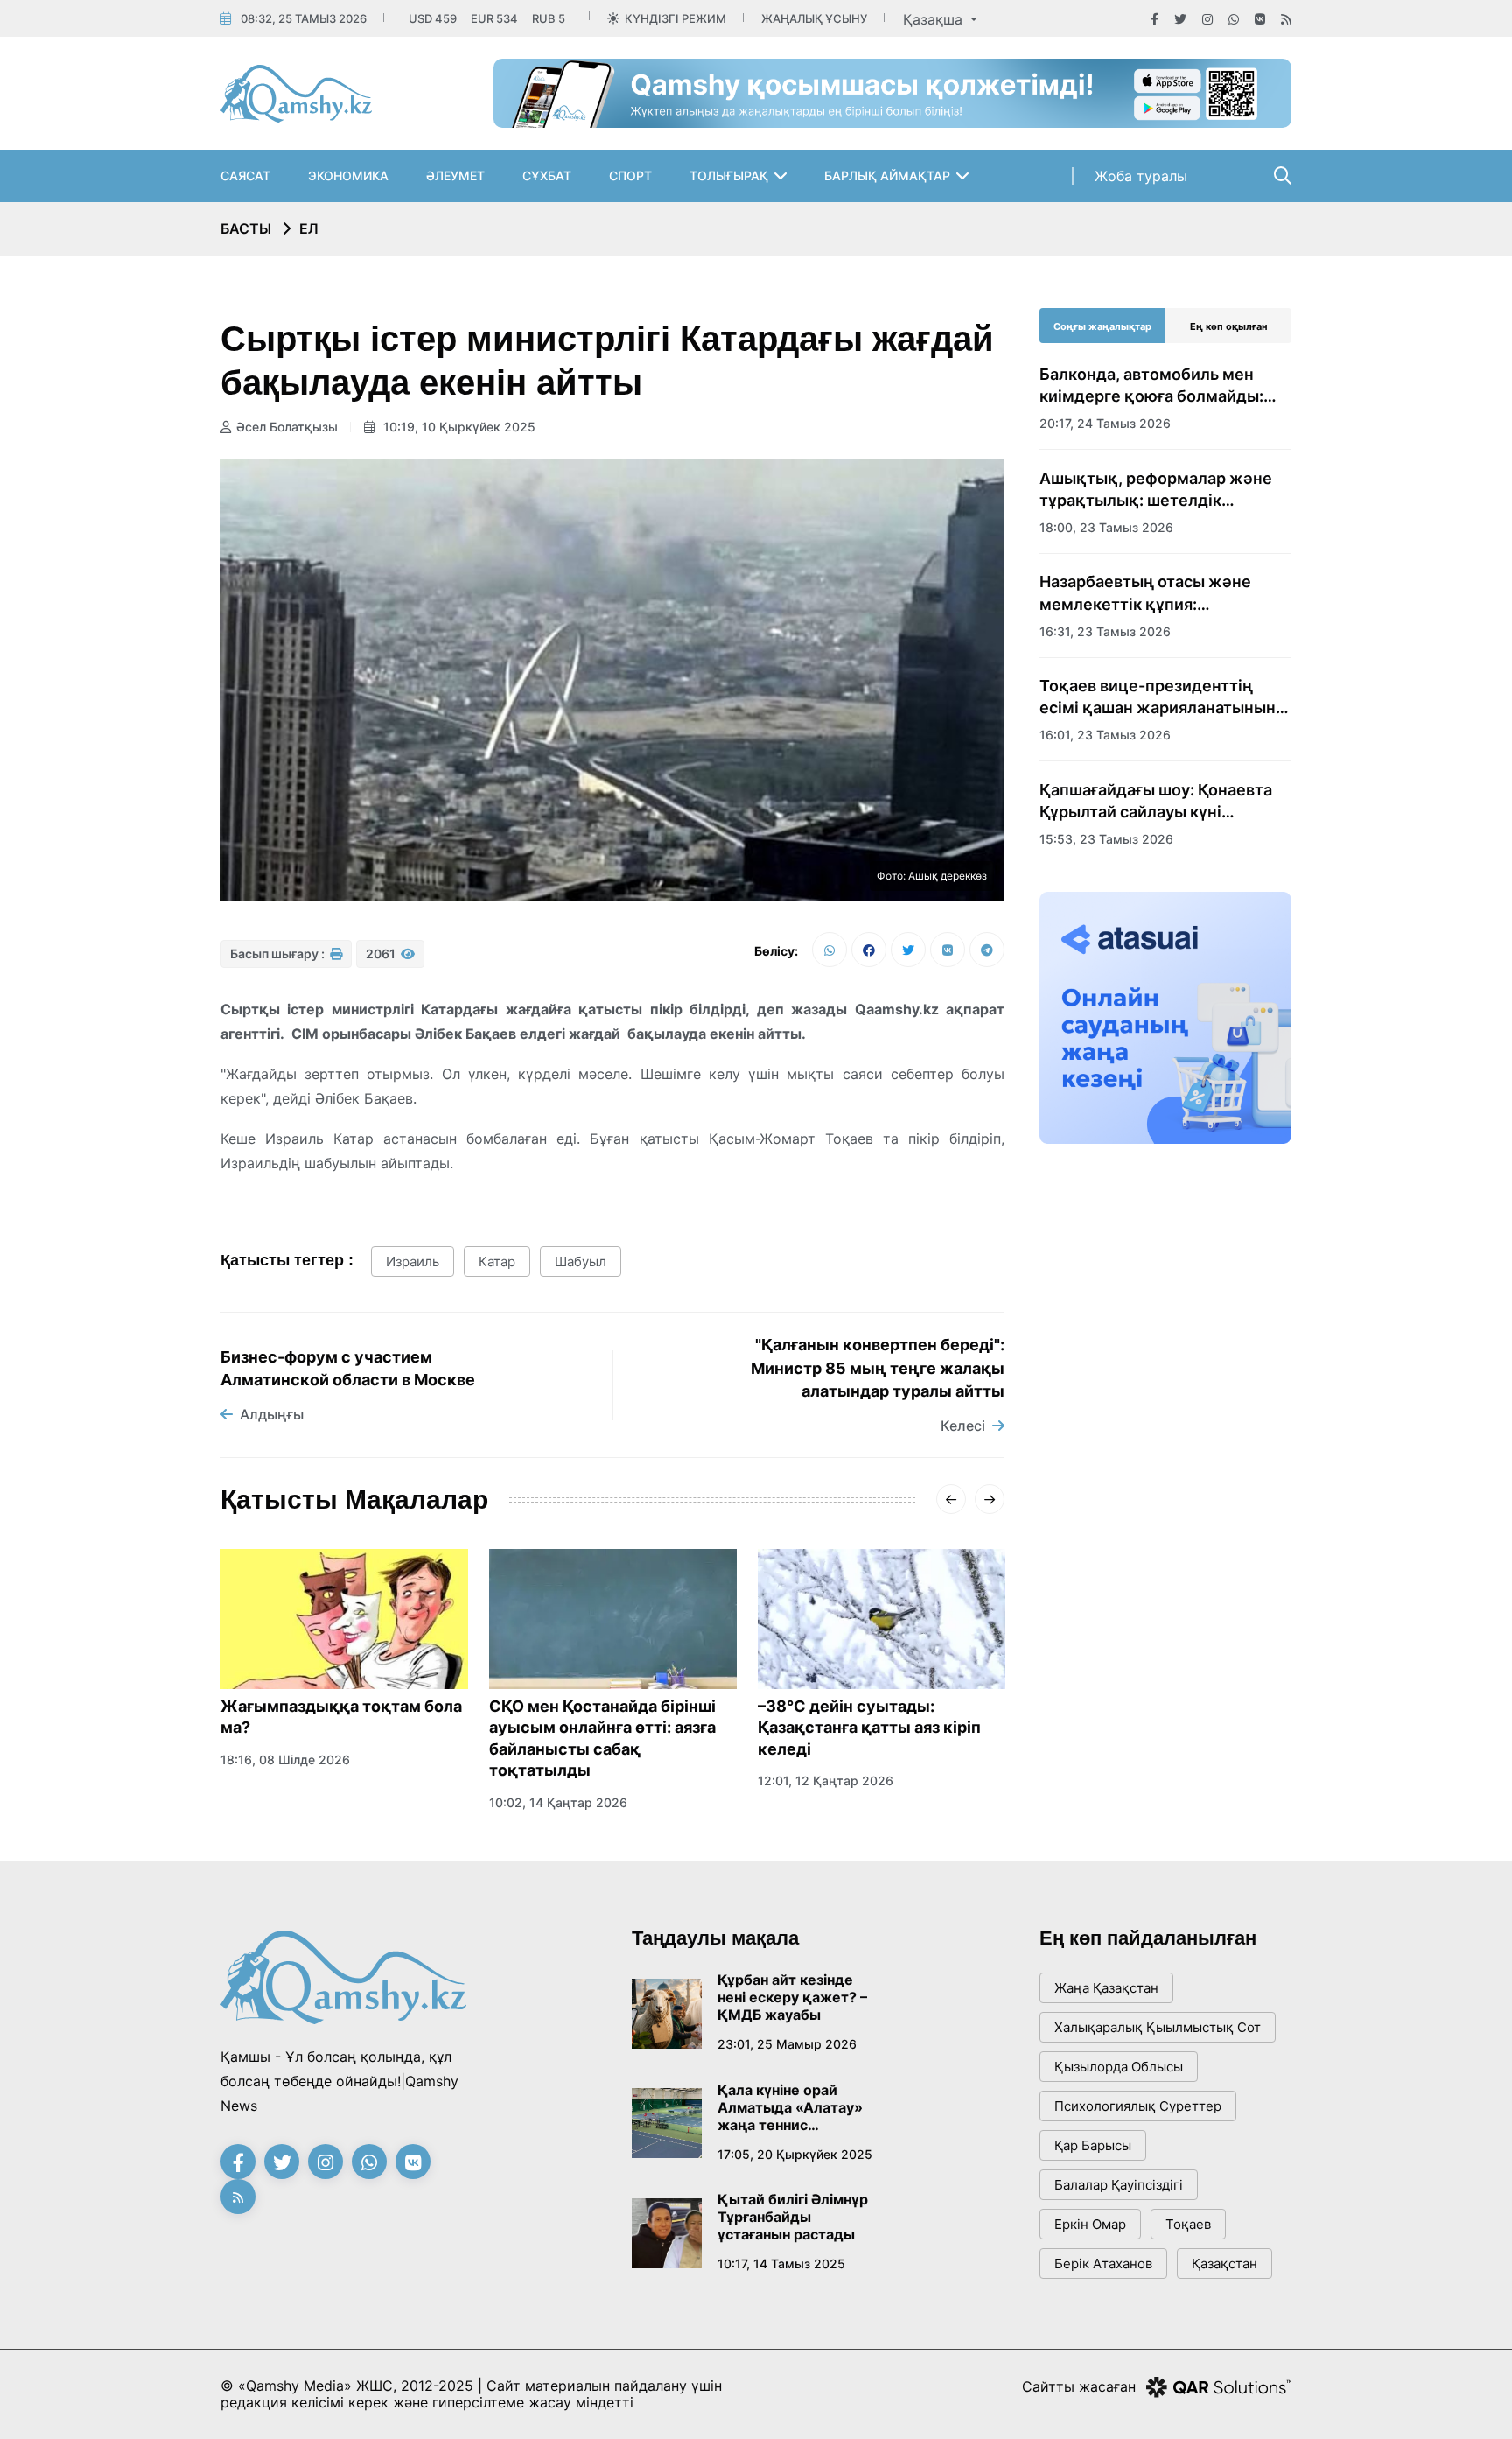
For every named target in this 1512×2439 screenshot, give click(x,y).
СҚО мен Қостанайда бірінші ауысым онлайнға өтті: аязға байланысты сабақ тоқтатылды (602, 1738)
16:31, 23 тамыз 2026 (1105, 631)
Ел (309, 228)
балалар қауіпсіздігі (1119, 2185)
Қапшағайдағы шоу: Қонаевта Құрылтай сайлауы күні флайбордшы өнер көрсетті (1156, 802)
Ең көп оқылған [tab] (1229, 326)
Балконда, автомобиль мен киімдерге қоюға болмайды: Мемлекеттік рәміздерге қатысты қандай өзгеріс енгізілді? (1151, 386)
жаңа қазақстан (1106, 1988)
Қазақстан (1225, 2264)
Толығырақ (729, 175)
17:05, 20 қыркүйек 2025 (795, 2154)
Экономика (348, 175)
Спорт (630, 175)
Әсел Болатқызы (287, 427)
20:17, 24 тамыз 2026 (1105, 423)
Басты (246, 228)
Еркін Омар (1090, 2224)
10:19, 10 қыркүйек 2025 (458, 427)
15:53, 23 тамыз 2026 (1106, 839)
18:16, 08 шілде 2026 (285, 1759)
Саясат (245, 175)
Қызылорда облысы (1119, 2067)
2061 (382, 953)
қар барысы (1093, 2145)
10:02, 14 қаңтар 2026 (558, 1802)
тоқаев (1188, 2224)
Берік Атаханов (1103, 2264)
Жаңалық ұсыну (814, 18)
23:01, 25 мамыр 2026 (787, 2044)
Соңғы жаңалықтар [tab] (1102, 326)
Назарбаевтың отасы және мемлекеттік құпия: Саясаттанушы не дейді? (1145, 593)
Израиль (413, 1262)
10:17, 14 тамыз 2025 (781, 2264)
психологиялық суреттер (1138, 2106)
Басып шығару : (279, 953)
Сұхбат (547, 175)
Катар (497, 1262)
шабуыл (581, 1262)
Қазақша (935, 19)
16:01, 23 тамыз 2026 (1105, 735)
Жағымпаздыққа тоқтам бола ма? (341, 1717)
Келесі (963, 1426)
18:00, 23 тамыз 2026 (1106, 527)
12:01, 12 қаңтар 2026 (826, 1780)
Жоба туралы (1141, 176)
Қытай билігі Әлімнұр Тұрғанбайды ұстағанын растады (793, 2217)
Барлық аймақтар (887, 175)
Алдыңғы (272, 1414)
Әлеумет (455, 175)
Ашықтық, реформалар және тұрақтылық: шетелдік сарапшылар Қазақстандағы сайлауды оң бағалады (1156, 490)
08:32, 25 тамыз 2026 (304, 18)
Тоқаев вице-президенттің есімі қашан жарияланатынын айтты (1158, 697)
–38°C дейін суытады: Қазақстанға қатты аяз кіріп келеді (869, 1728)
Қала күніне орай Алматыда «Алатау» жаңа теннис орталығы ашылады (790, 2107)
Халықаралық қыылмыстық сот (1158, 2027)
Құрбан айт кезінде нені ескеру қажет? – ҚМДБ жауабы (792, 1997)
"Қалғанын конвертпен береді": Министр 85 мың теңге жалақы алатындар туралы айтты (878, 1368)
